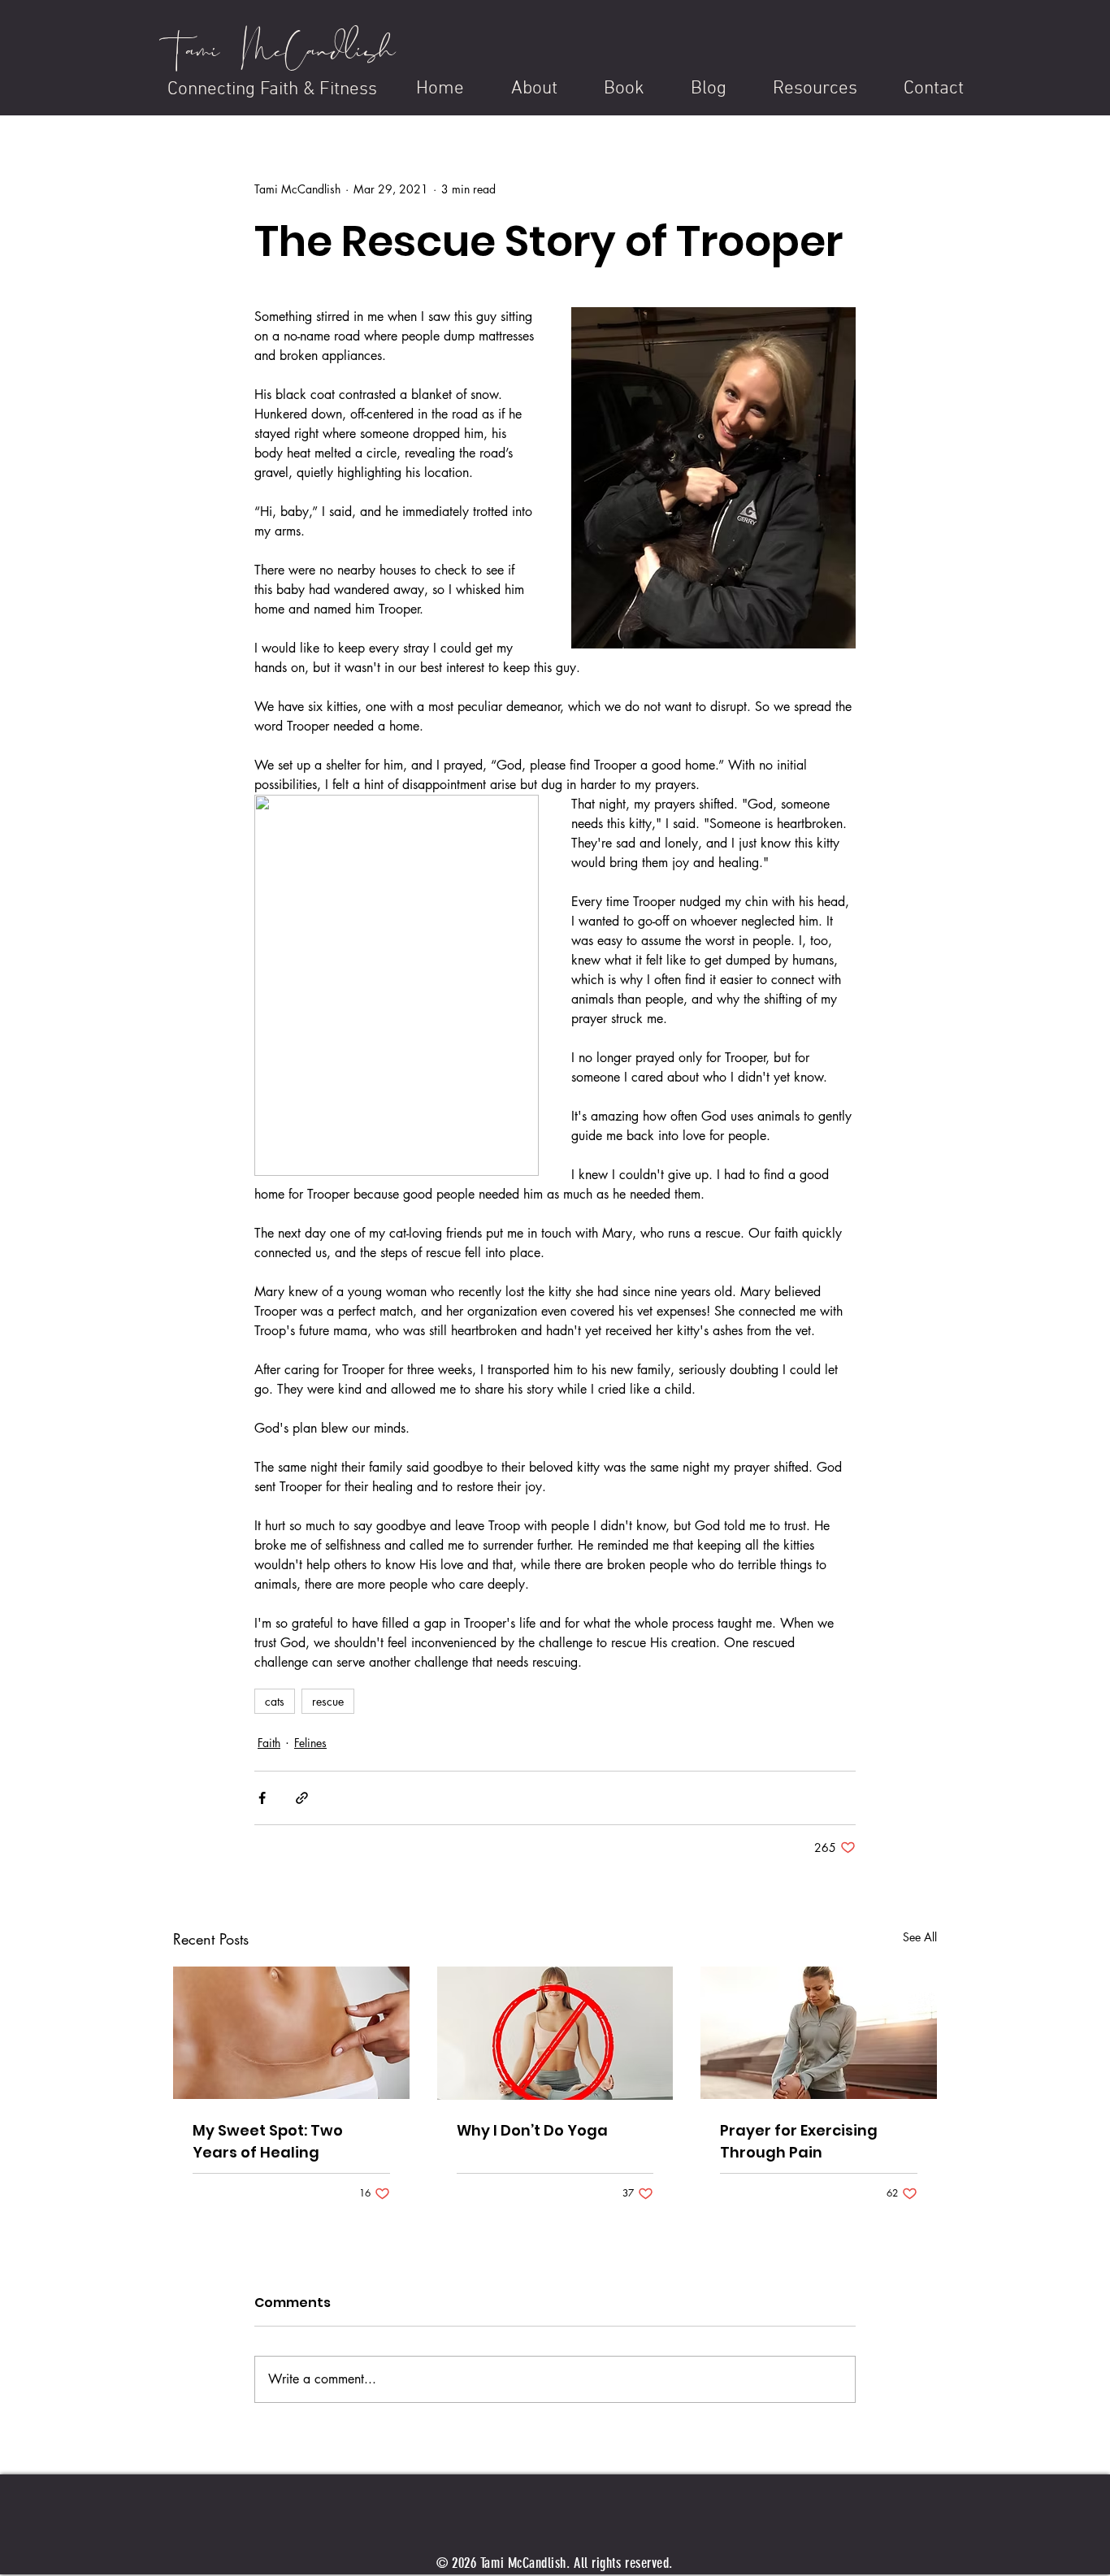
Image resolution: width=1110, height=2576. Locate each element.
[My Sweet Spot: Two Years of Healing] (291, 2033)
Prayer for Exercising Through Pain (799, 2141)
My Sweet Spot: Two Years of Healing (268, 2141)
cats (275, 1701)
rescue (328, 1701)
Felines (310, 1743)
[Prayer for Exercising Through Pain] (819, 2033)
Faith (269, 1743)
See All (920, 1937)
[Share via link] (302, 1798)
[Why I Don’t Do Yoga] (555, 2033)
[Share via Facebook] (262, 1798)
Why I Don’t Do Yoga (532, 2130)
